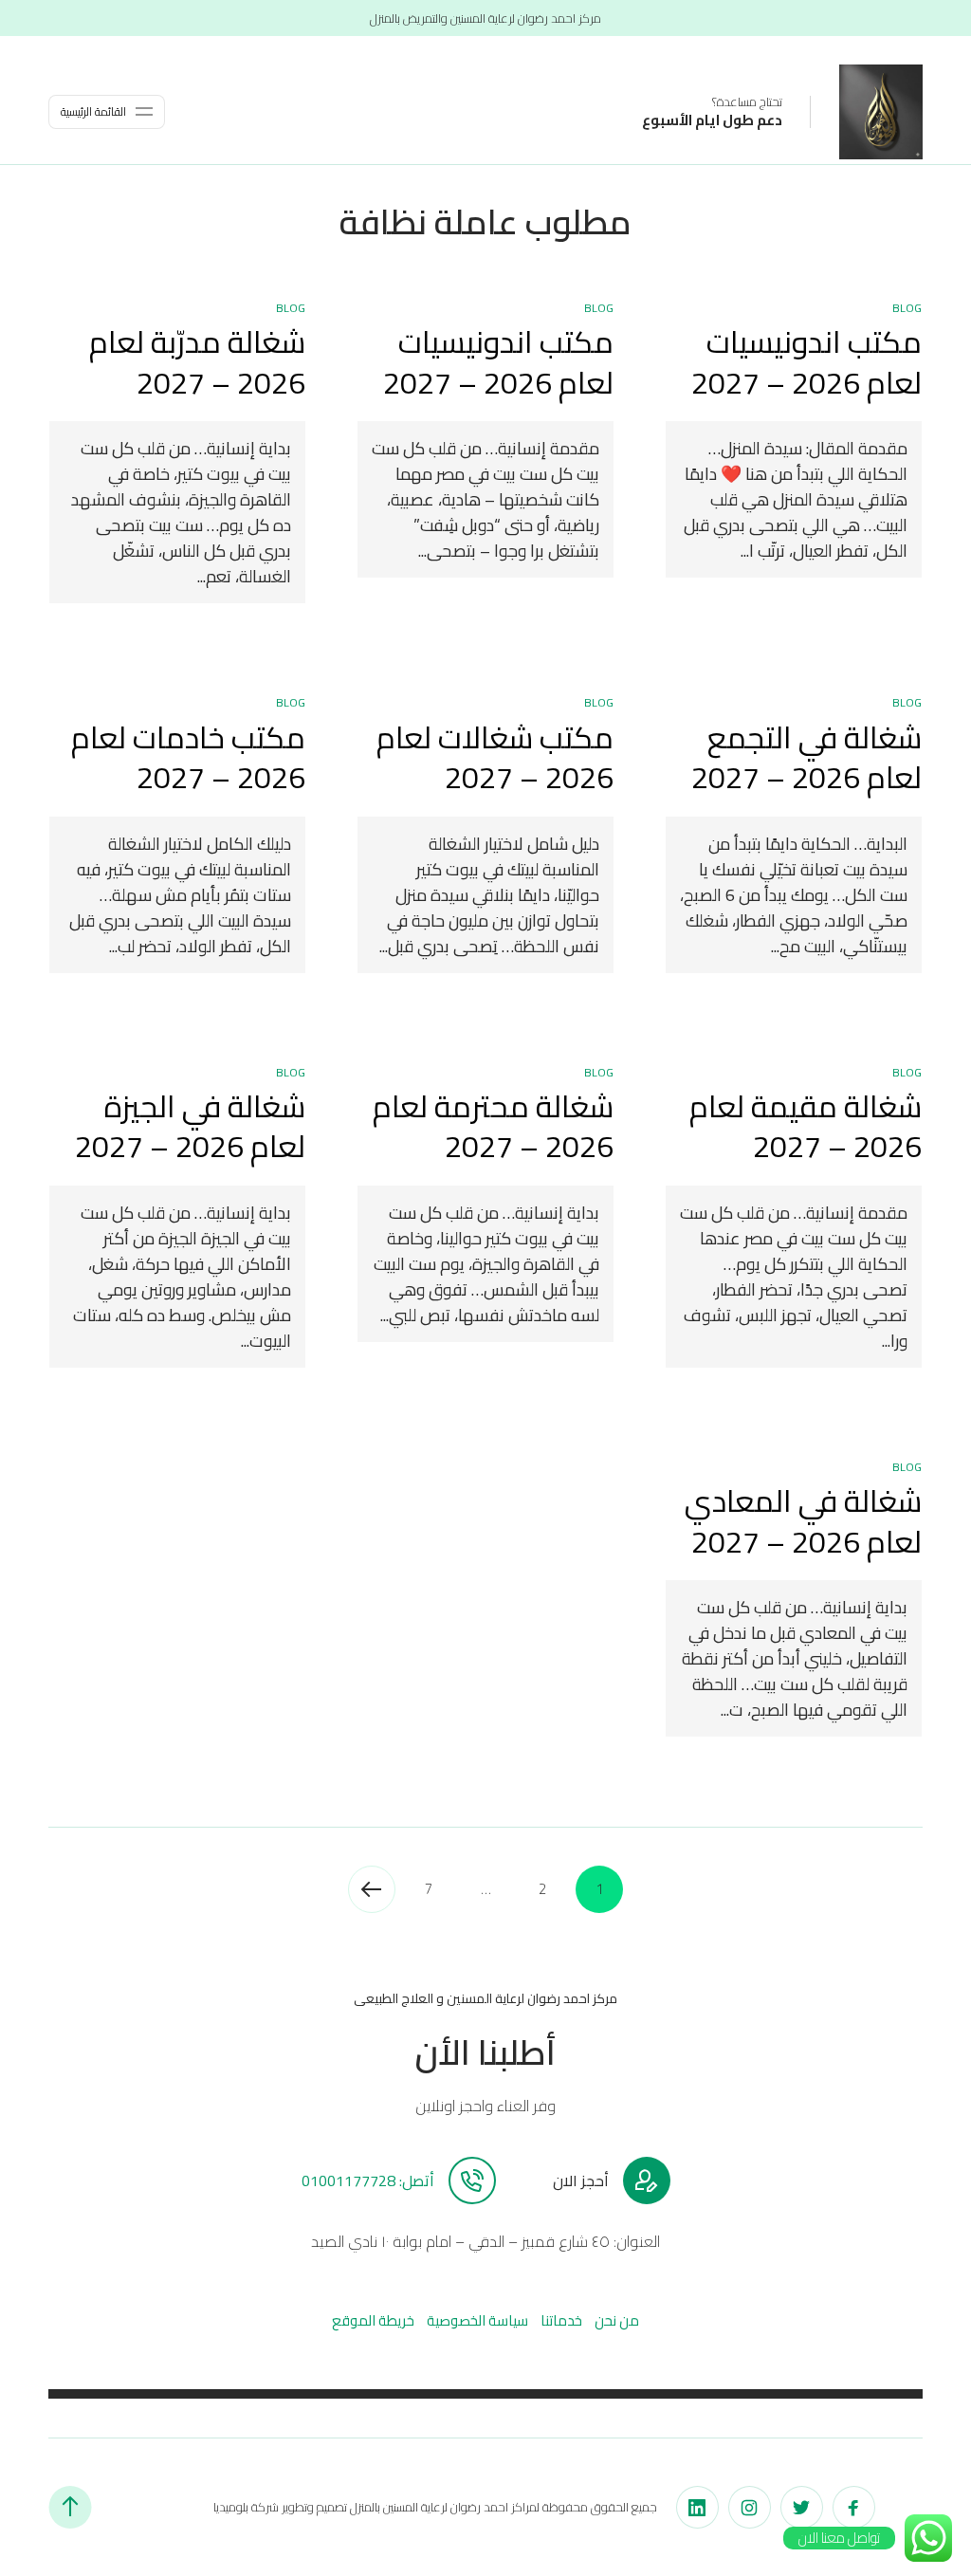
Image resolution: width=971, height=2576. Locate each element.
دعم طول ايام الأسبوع (712, 120)
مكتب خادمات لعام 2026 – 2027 (188, 757)
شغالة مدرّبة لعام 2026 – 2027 (197, 362)
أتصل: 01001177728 (368, 2180)
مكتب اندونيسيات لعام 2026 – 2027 (806, 362)
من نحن (617, 2320)
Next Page (372, 1889)
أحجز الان (581, 2180)
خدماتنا (561, 2320)
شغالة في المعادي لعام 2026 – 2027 (803, 1521)
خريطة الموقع (373, 2320)
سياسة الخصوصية (477, 2320)
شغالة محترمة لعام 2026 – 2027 (493, 1126)
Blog (907, 308)
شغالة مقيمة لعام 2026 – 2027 (806, 1126)
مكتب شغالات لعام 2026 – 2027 (495, 757)
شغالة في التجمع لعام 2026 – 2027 (806, 757)
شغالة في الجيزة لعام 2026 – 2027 (190, 1126)
